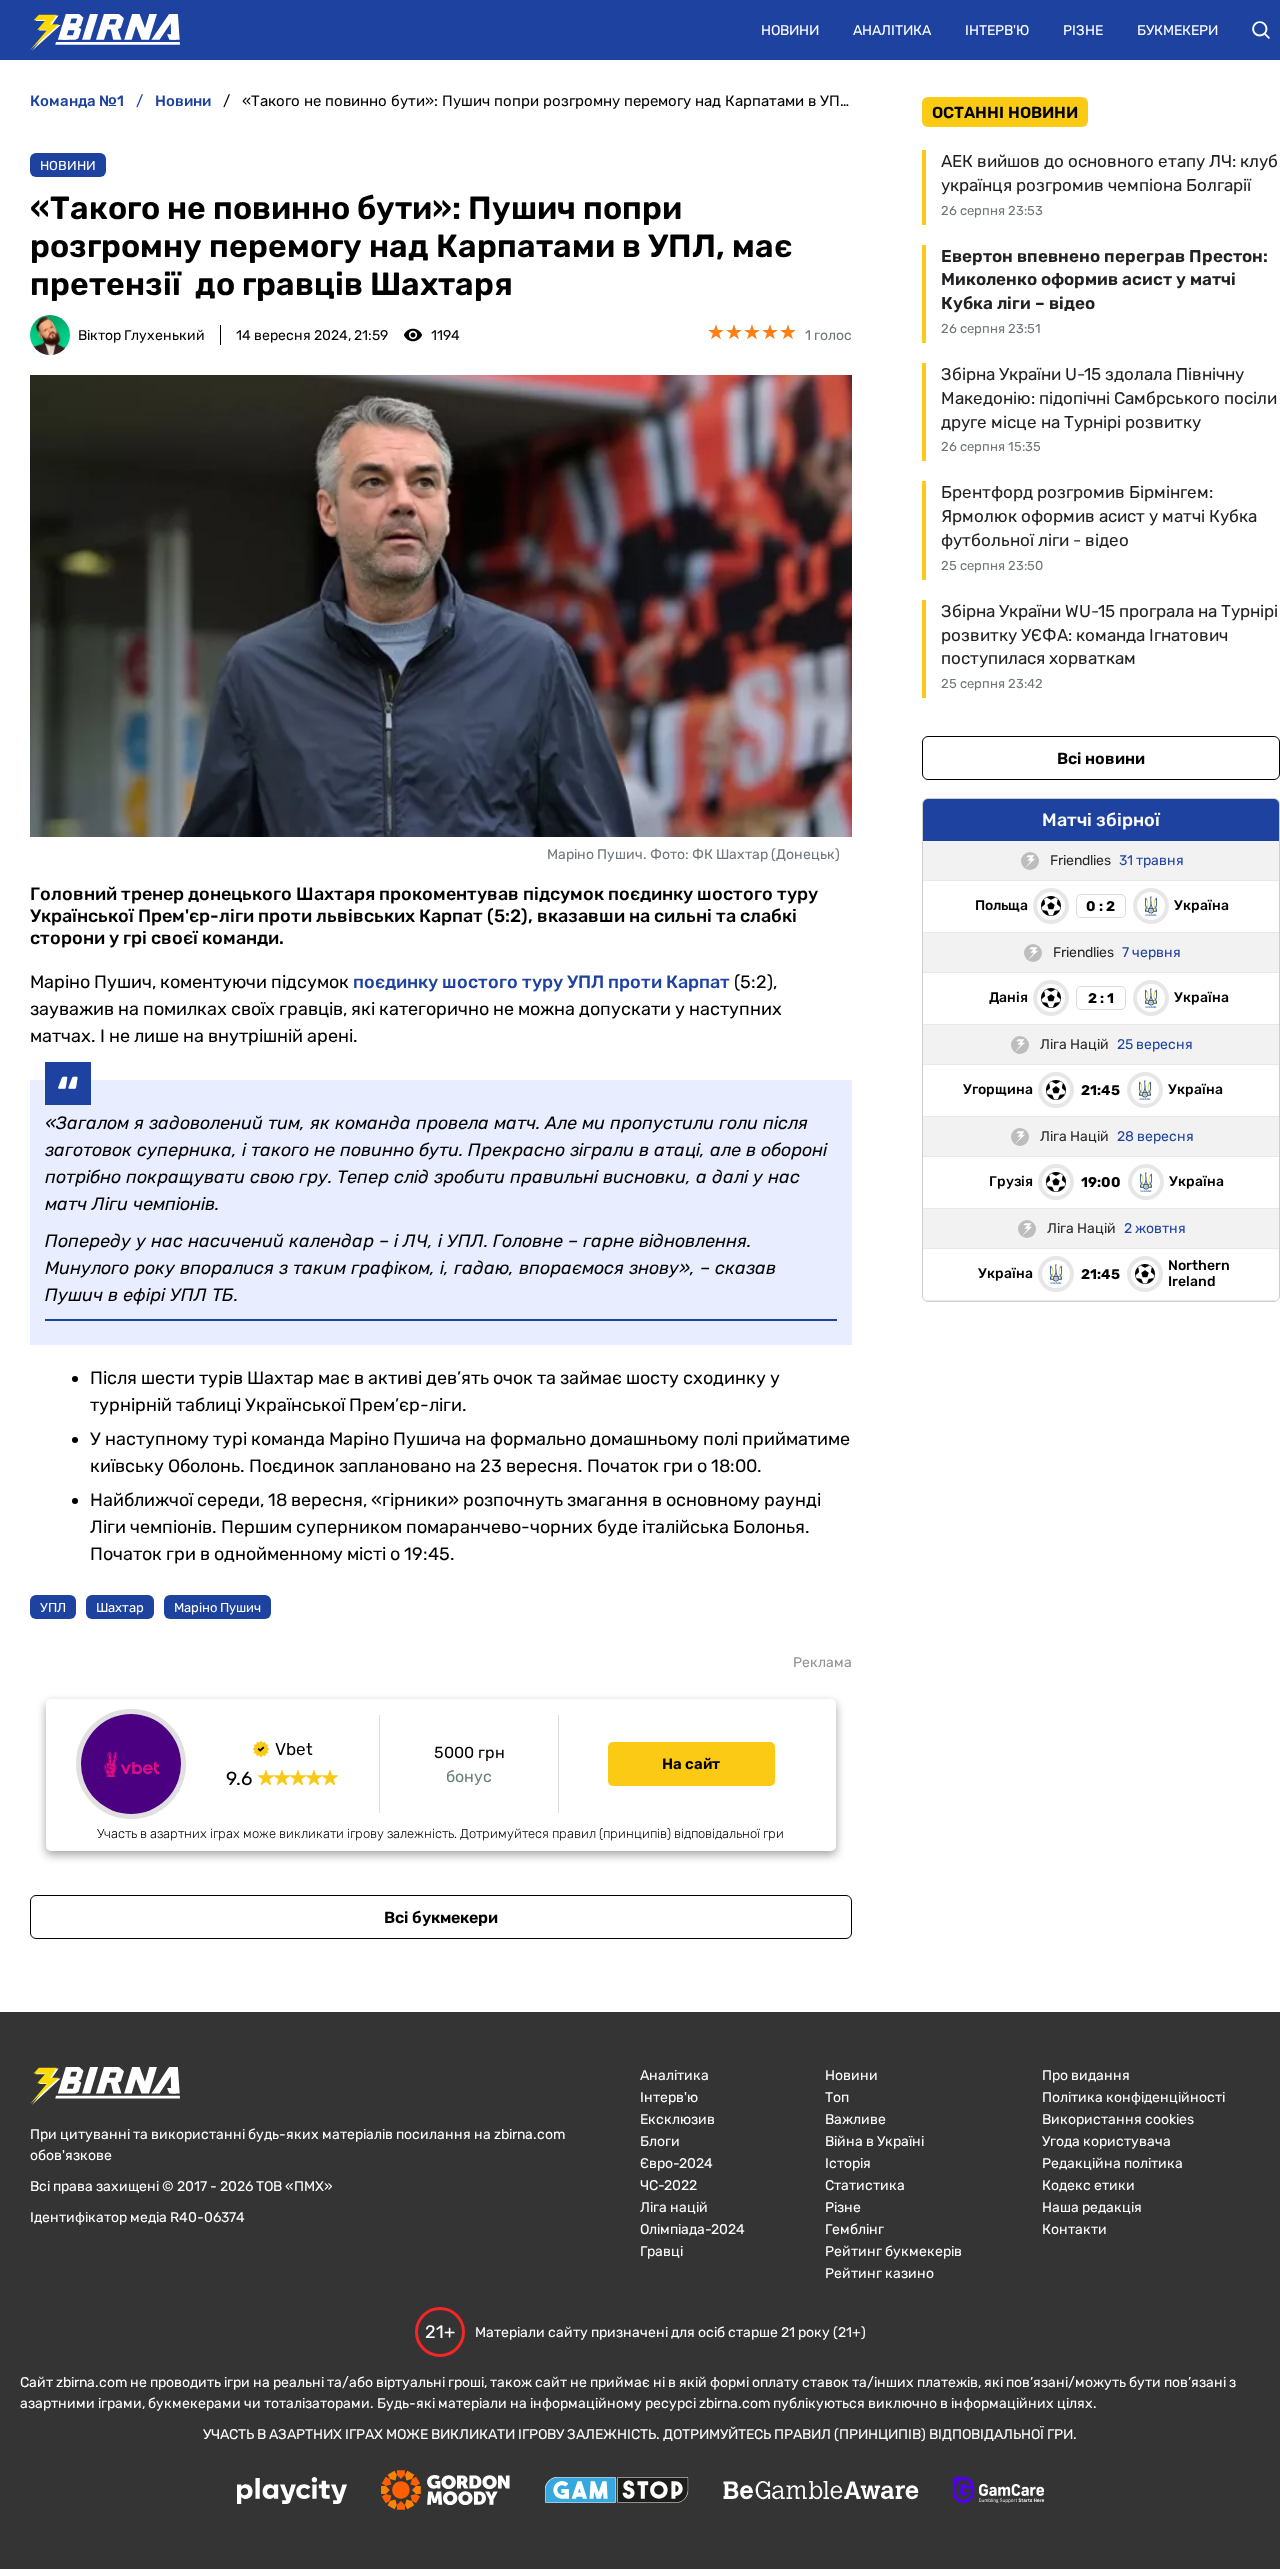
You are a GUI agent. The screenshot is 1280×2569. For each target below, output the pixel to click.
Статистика (865, 2185)
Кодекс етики (1088, 2185)
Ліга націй (674, 2207)
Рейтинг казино (879, 2273)
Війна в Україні (874, 2141)
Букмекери (1177, 30)
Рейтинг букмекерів (893, 2251)
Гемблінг (854, 2229)
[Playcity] (292, 2492)
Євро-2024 (676, 2163)
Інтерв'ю (997, 30)
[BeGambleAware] (821, 2492)
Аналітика (892, 30)
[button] (1261, 30)
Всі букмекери (441, 1917)
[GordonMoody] (445, 2492)
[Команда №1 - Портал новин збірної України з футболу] (95, 30)
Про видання (1086, 2075)
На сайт (691, 1764)
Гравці (661, 2251)
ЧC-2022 (668, 2185)
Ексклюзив (677, 2119)
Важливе (855, 2119)
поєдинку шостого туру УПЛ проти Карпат (541, 982)
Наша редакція (1092, 2207)
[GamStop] (616, 2492)
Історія (848, 2163)
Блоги (660, 2141)
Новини (790, 30)
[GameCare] (998, 2492)
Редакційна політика (1112, 2163)
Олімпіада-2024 (692, 2229)
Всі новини (1101, 758)
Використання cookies (1118, 2119)
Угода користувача (1106, 2141)
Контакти (1074, 2229)
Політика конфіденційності (1133, 2097)
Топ (837, 2097)
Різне (1083, 30)
